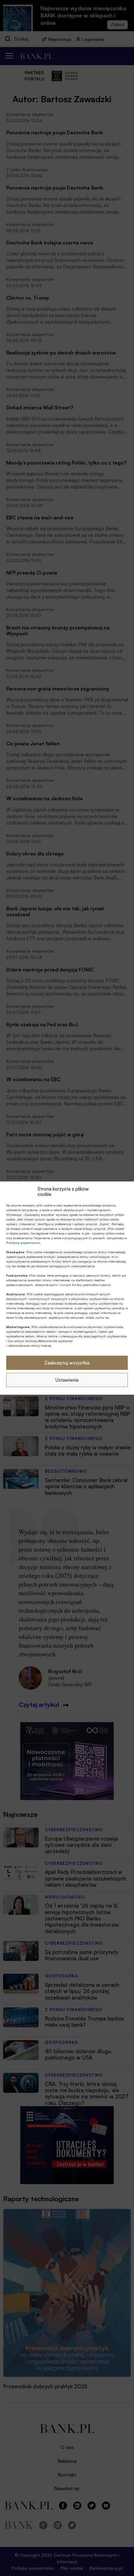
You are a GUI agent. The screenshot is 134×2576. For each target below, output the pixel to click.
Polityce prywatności (23, 1243)
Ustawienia (67, 1380)
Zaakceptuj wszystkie (67, 1363)
